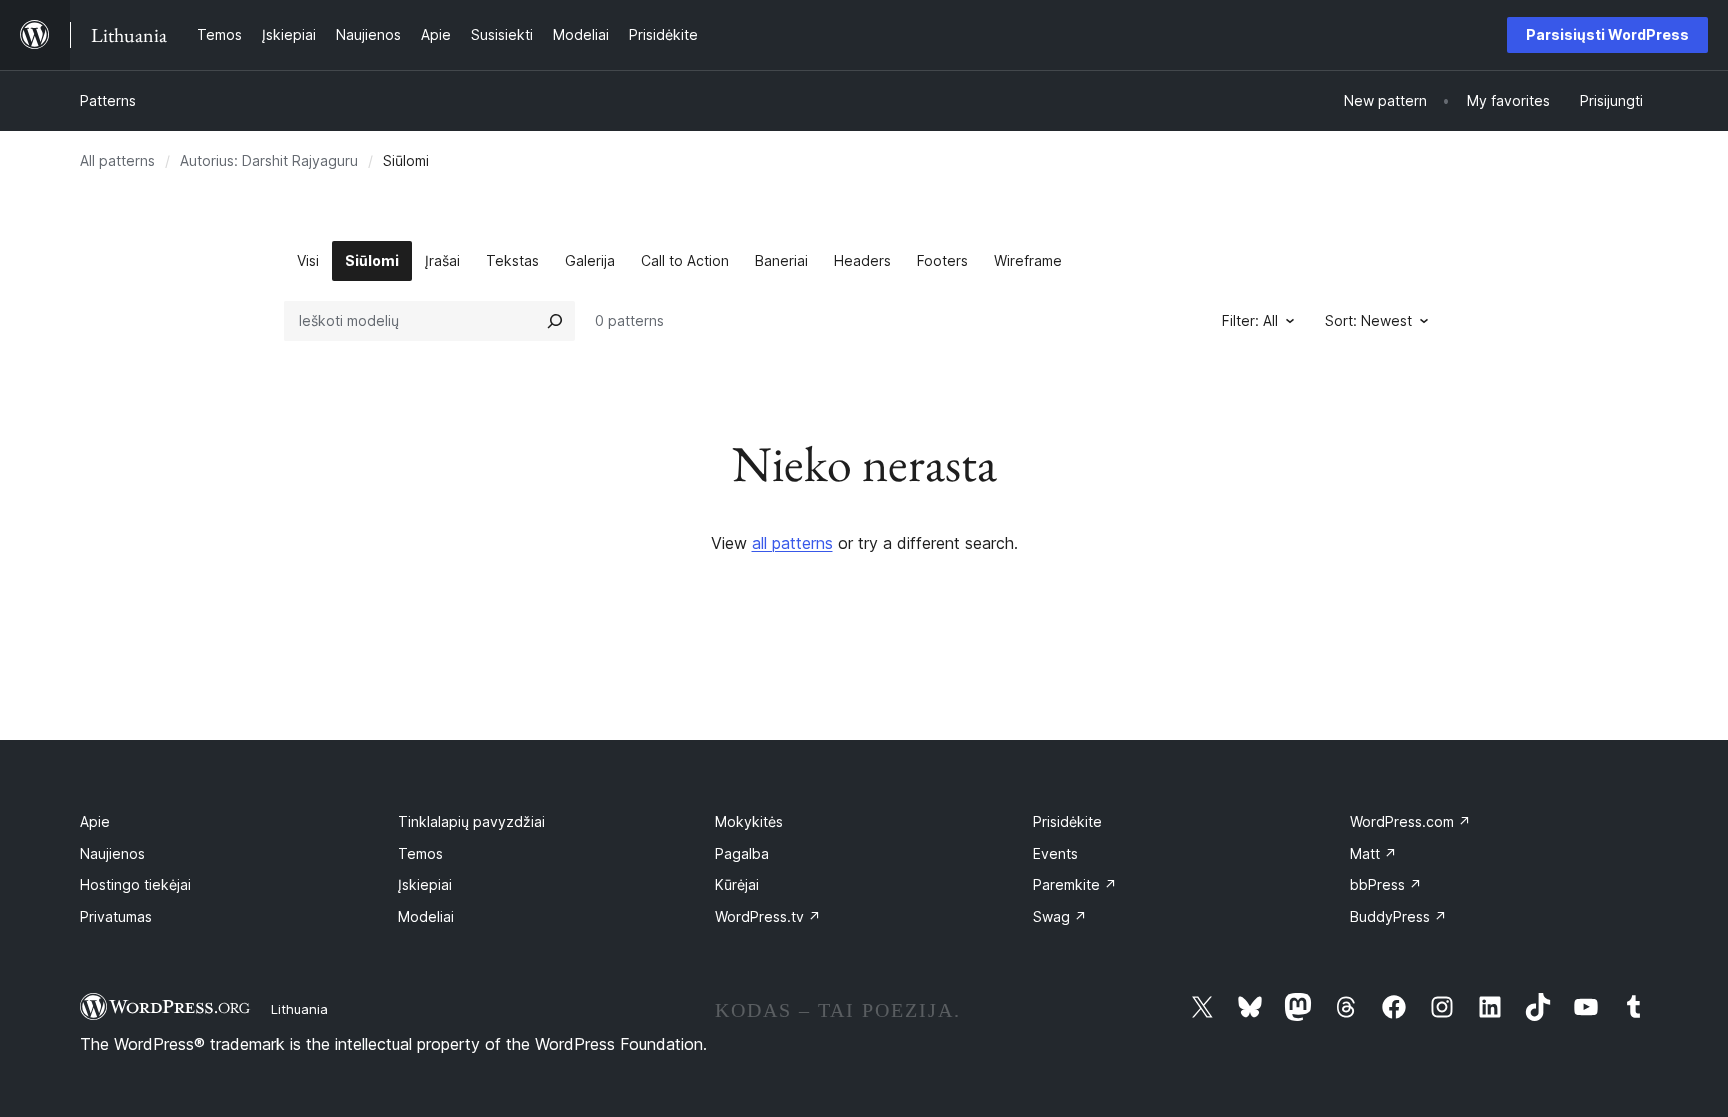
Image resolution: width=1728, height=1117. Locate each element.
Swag (1060, 916)
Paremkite (1075, 884)
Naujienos (112, 853)
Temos (420, 853)
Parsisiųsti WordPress (1607, 34)
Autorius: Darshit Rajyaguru (269, 160)
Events (1055, 853)
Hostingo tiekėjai (135, 884)
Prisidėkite (1067, 821)
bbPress (1386, 884)
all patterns (792, 543)
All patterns (117, 160)
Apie (95, 821)
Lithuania (299, 1009)
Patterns (108, 100)
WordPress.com (1410, 821)
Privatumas (116, 916)
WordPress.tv (768, 916)
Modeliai (426, 916)
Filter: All (1250, 320)
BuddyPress (1398, 916)
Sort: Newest (1368, 320)
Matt (1373, 853)
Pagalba (742, 853)
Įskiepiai (425, 884)
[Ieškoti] (555, 321)
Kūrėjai (737, 884)
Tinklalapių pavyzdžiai (471, 821)
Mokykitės (749, 821)
